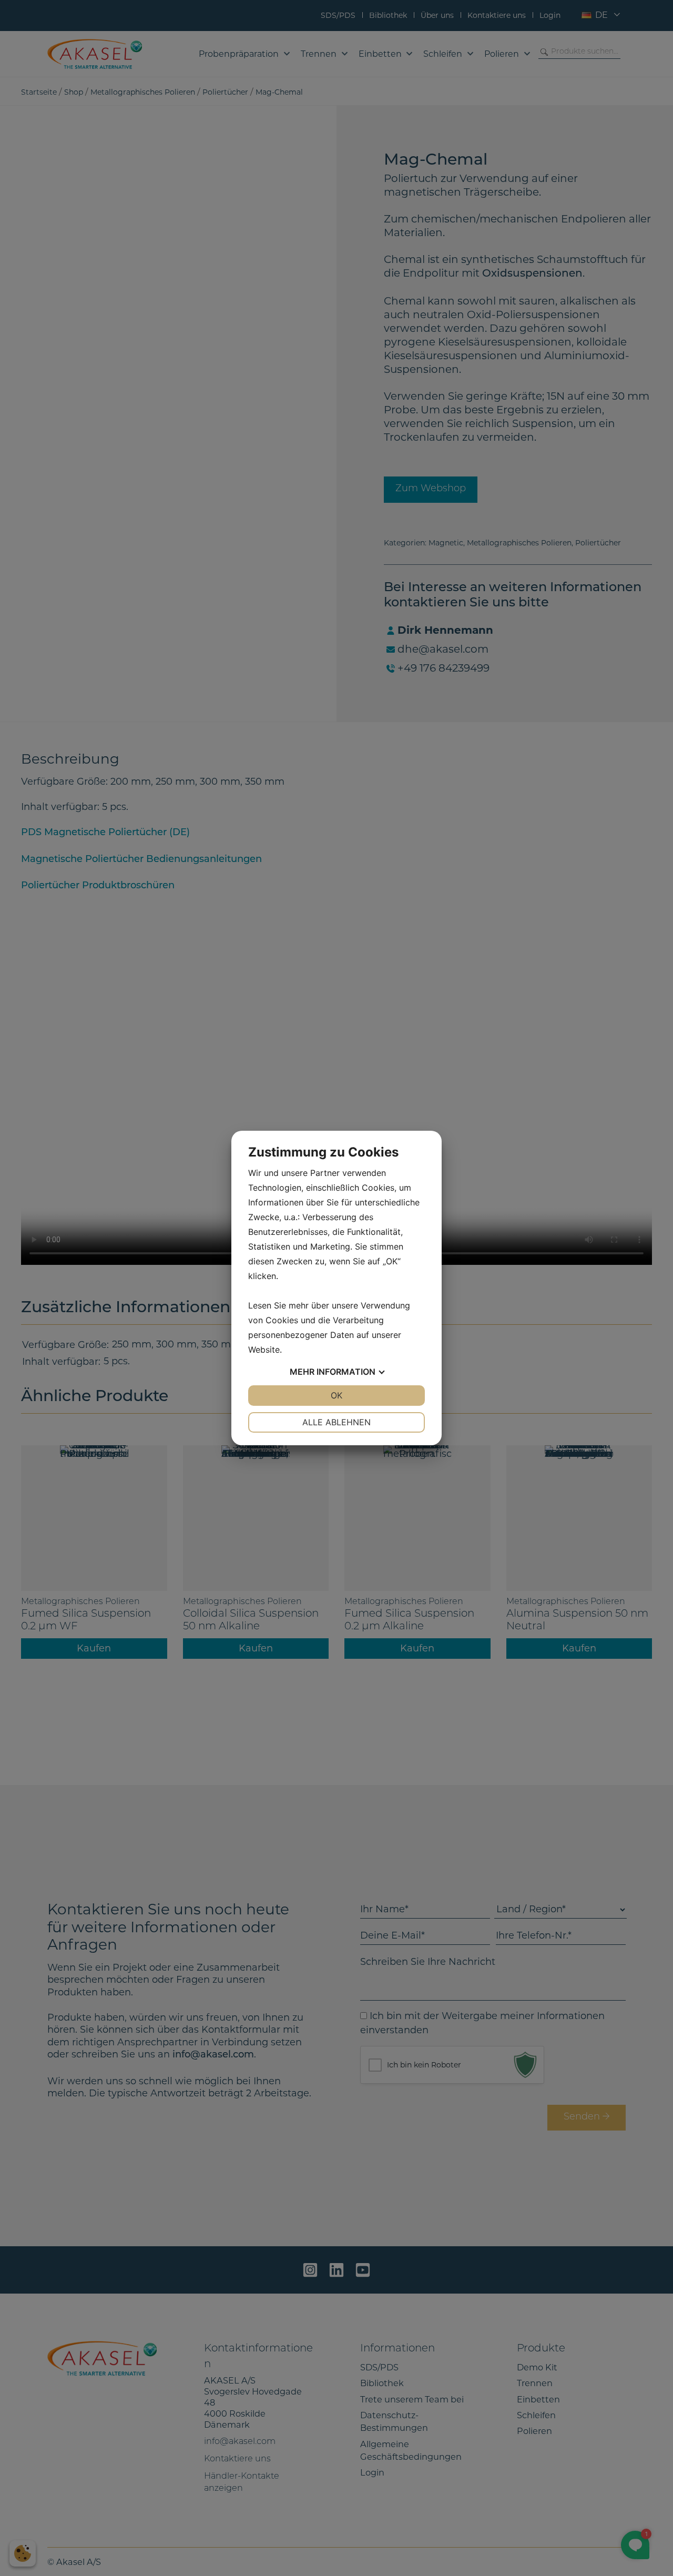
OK (336, 1395)
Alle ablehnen (336, 1422)
